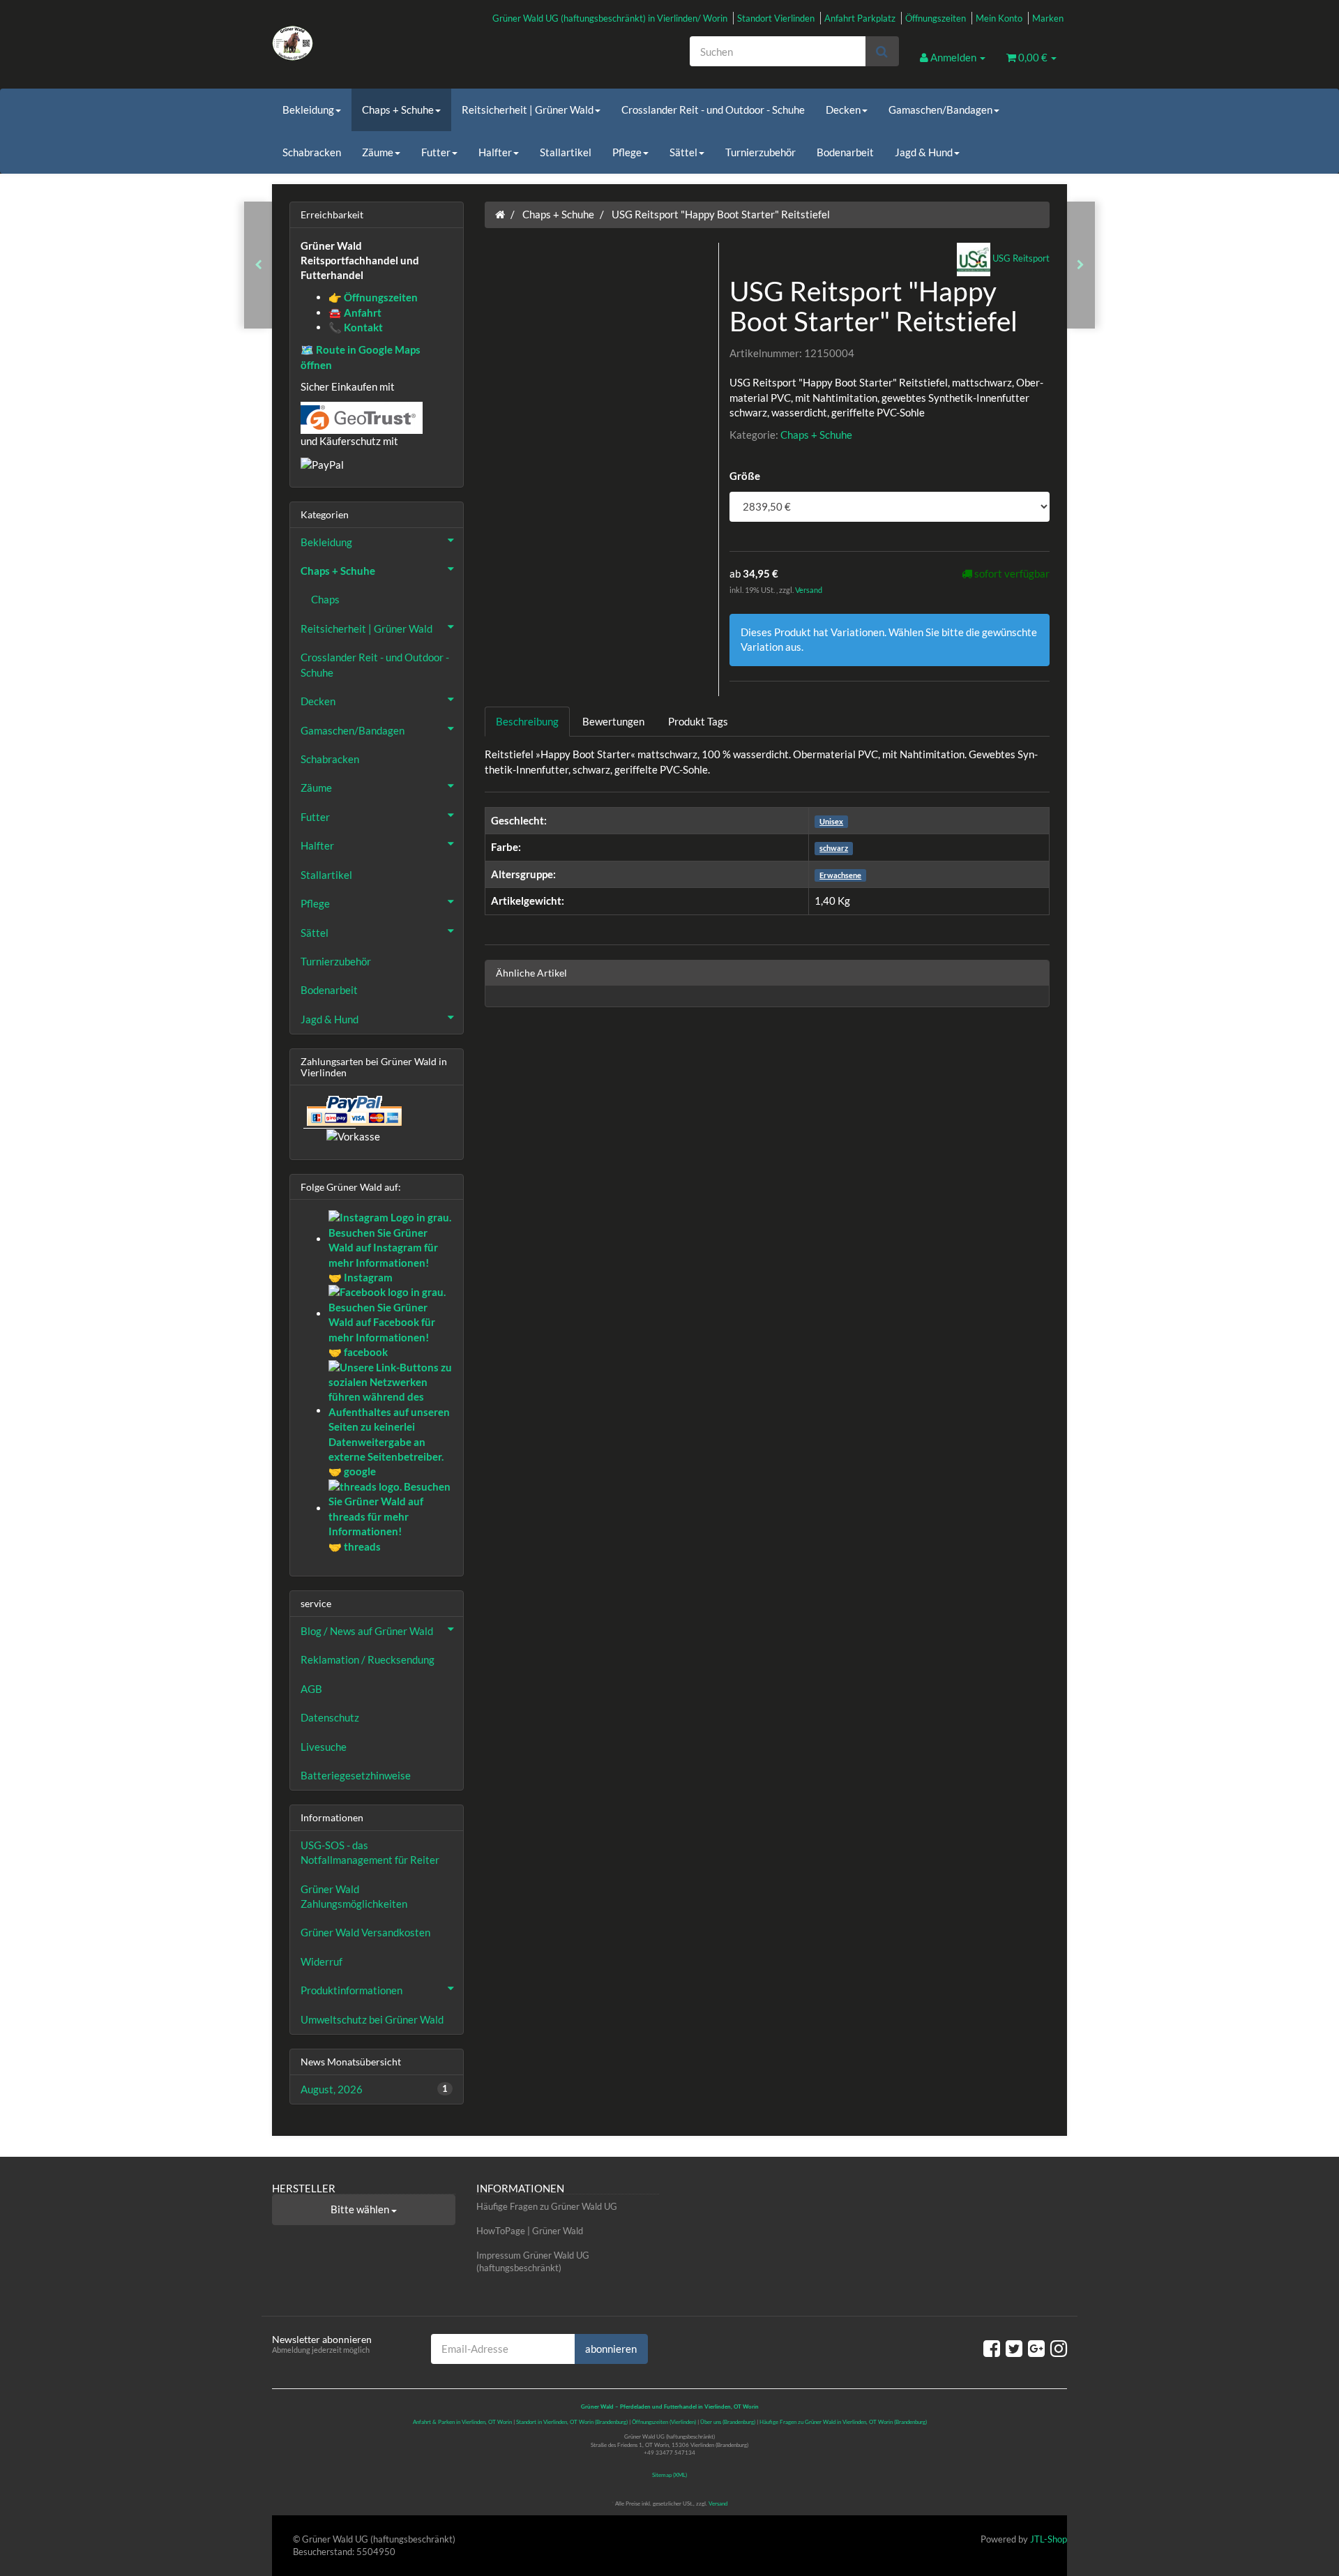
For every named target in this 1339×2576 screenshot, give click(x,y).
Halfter (495, 152)
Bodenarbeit (845, 152)
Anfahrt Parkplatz (860, 18)
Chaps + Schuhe (398, 110)
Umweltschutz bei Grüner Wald (372, 2019)
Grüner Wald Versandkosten (365, 1932)
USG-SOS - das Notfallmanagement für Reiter (370, 1852)
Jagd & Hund (924, 152)
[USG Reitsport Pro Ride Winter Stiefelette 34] (258, 265)
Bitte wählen (361, 2209)
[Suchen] (882, 51)
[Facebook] (992, 2348)
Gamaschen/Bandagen (940, 110)
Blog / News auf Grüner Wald (367, 1631)
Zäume (378, 152)
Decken (843, 110)
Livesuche (324, 1747)
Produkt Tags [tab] (698, 721)
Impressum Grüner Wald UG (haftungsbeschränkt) (533, 2262)
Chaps (325, 599)
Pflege (627, 152)
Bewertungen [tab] (613, 721)
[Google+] (1036, 2348)
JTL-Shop (1049, 2539)
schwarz (834, 848)
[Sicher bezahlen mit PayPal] (353, 1110)
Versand (809, 590)
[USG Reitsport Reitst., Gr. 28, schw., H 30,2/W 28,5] (1081, 265)
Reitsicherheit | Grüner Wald (528, 110)
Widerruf (321, 1961)
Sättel (683, 152)
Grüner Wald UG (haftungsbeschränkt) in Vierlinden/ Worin (610, 18)
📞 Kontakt (356, 327)
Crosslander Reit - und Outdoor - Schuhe (713, 110)
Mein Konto (999, 18)
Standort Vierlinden (776, 18)
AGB (311, 1689)
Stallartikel (566, 152)
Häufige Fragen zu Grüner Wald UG (547, 2206)
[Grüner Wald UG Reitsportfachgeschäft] (398, 43)
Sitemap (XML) (669, 2475)
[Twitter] (1014, 2348)
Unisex (831, 821)
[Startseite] (500, 214)
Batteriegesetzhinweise (356, 1775)
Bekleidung (308, 110)
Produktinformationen (351, 1990)
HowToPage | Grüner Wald (530, 2231)
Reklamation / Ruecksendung (368, 1659)
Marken (1048, 18)
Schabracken (312, 152)
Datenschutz (330, 1717)
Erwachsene (840, 875)
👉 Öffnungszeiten (373, 297)
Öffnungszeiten (936, 18)
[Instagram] (1059, 2348)
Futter (436, 152)
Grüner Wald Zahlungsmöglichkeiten (354, 1896)
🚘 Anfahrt (355, 312)
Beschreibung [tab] (527, 721)
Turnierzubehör (761, 152)
